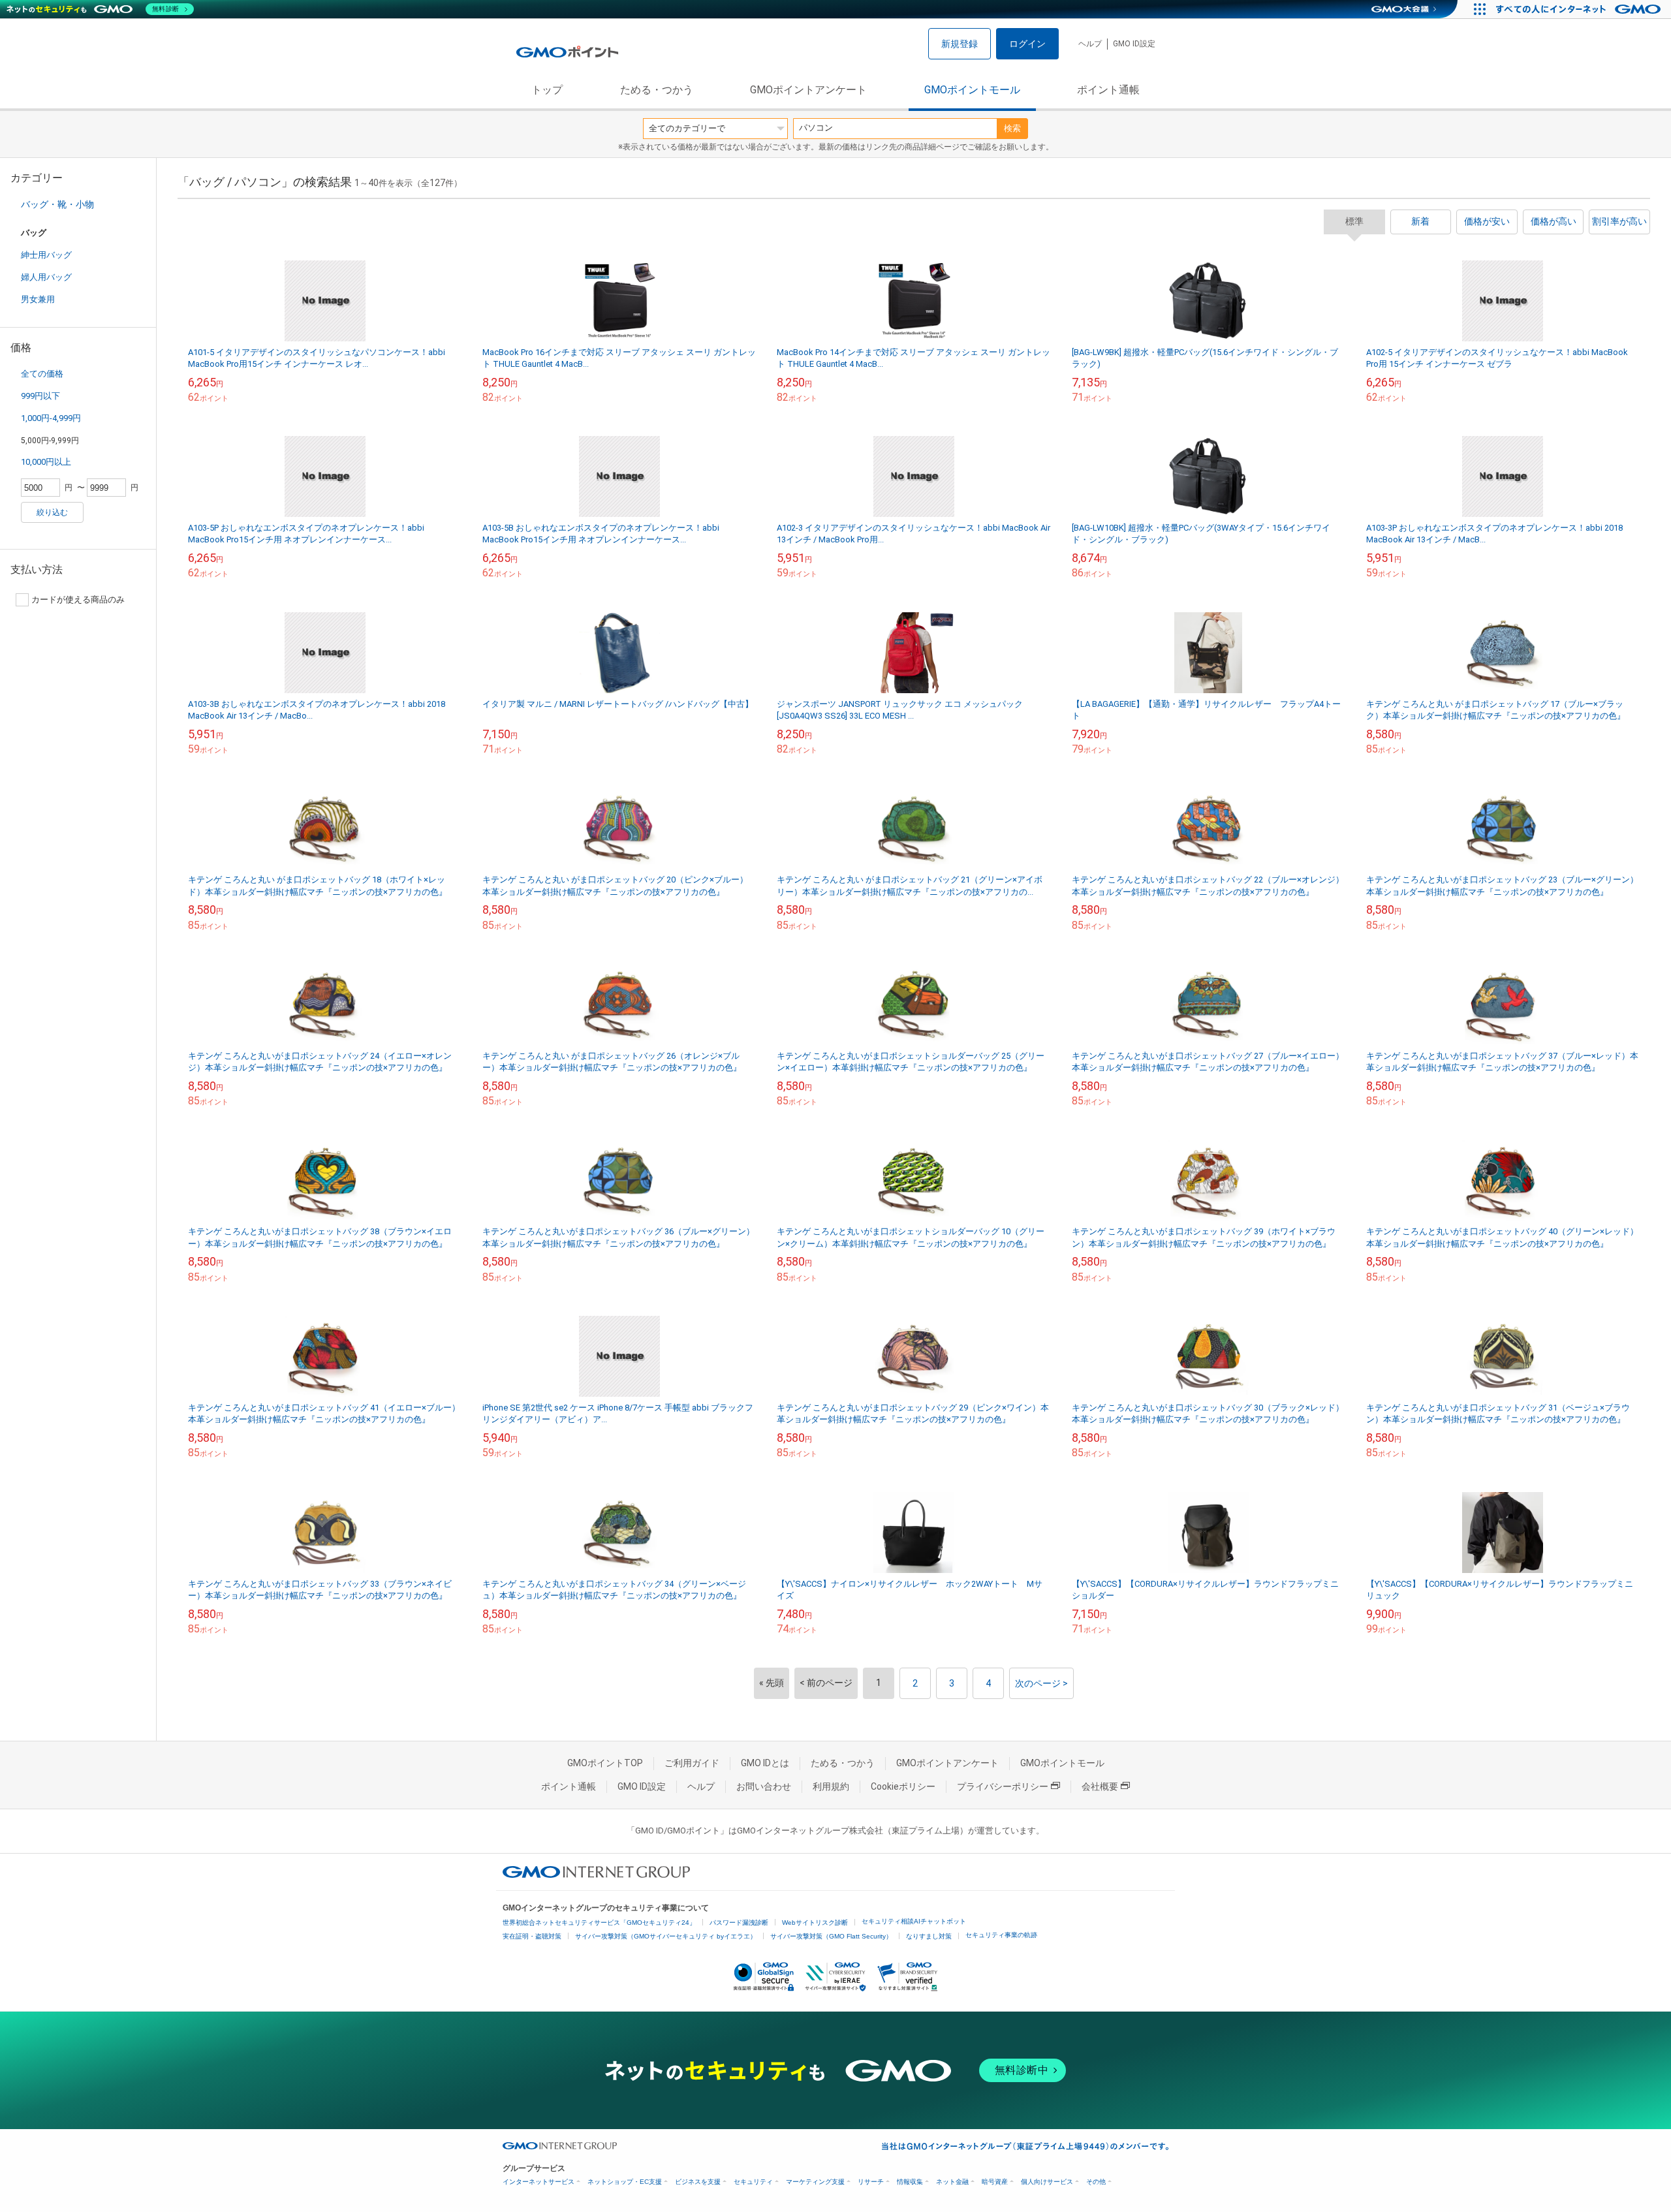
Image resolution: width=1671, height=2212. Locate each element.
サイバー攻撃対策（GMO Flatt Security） (831, 1936)
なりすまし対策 (929, 1936)
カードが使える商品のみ (78, 600)
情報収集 (910, 2182)
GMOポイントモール (972, 90)
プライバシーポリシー (1003, 1786)
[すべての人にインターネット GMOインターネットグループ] (1580, 9)
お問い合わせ (764, 1786)
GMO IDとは (765, 1763)
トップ (547, 90)
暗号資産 (995, 2182)
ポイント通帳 (1108, 90)
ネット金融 (952, 2182)
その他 (1096, 2182)
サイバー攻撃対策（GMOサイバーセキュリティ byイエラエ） (666, 1936)
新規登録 (960, 44)
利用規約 (831, 1786)
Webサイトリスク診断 (815, 1923)
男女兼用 (38, 299)
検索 (1012, 128)
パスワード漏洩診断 (739, 1923)
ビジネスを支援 (698, 2182)
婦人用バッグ (46, 277)
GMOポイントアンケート (808, 90)
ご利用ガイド (692, 1763)
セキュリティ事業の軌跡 (1001, 1935)
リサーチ (871, 2182)
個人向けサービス (1047, 2182)
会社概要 (1100, 1786)
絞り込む (52, 512)
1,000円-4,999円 (51, 418)
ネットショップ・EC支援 (625, 2182)
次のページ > (1041, 1683)
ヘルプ (1090, 44)
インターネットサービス (539, 2182)
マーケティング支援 (815, 2182)
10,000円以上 (46, 462)
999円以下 (40, 396)
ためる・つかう (657, 90)
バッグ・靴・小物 (57, 204)
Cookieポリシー (903, 1786)
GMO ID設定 (1134, 44)
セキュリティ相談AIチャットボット (914, 1921)
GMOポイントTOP (605, 1763)
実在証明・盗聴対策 (532, 1936)
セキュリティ (753, 2182)
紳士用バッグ (46, 255)
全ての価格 (42, 374)
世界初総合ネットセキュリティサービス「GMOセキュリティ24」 (599, 1923)
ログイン (1027, 44)
